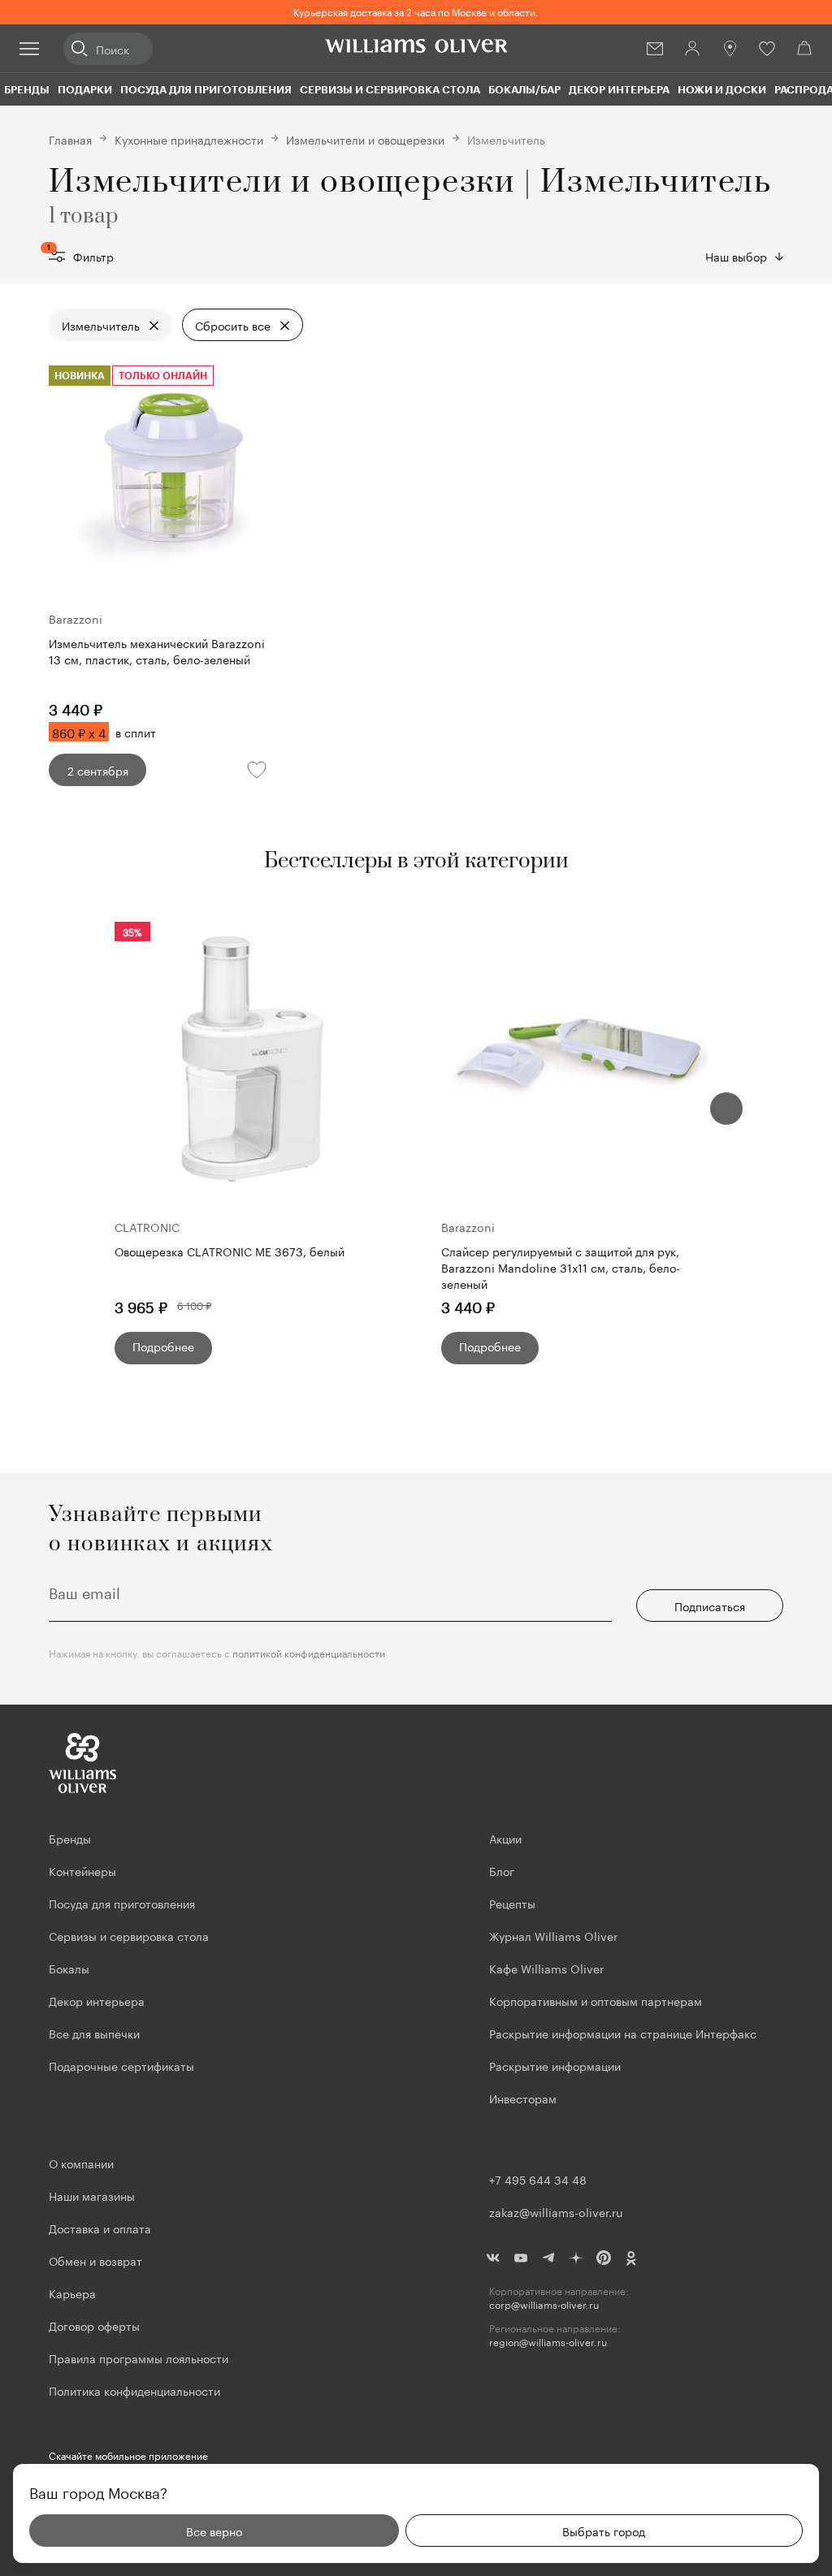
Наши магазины (92, 2195)
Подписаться (710, 1606)
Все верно (214, 2531)
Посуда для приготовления (206, 89)
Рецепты (512, 1903)
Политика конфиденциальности (134, 2390)
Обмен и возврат (95, 2260)
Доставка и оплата (100, 2228)
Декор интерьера (619, 89)
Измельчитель (101, 325)
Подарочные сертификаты (121, 2065)
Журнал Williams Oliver (553, 1935)
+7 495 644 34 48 (538, 2179)
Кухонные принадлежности (189, 139)
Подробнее (163, 1346)
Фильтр (81, 256)
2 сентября (98, 770)
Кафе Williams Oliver (546, 1968)
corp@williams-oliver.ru (544, 2304)
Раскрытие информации (555, 2065)
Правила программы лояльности (139, 2358)
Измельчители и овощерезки (365, 139)
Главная (70, 139)
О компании (81, 2163)
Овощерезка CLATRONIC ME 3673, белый (230, 1251)
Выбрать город (604, 2531)
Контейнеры (82, 1870)
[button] (726, 1109)
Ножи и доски (722, 89)
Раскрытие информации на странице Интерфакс (623, 2033)
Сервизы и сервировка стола (390, 89)
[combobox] (744, 256)
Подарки (85, 89)
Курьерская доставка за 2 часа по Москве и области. (416, 11)
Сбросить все (233, 325)
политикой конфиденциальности (309, 1652)
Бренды (27, 89)
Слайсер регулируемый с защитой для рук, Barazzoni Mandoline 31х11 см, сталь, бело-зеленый (561, 1267)
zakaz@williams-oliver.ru (556, 2211)
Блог (502, 1870)
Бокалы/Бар (524, 89)
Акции (505, 1838)
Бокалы (69, 1968)
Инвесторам (524, 2098)
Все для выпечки (94, 2033)
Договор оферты (94, 2325)
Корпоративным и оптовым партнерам (596, 2000)
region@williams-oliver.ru (548, 2342)
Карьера (72, 2293)
